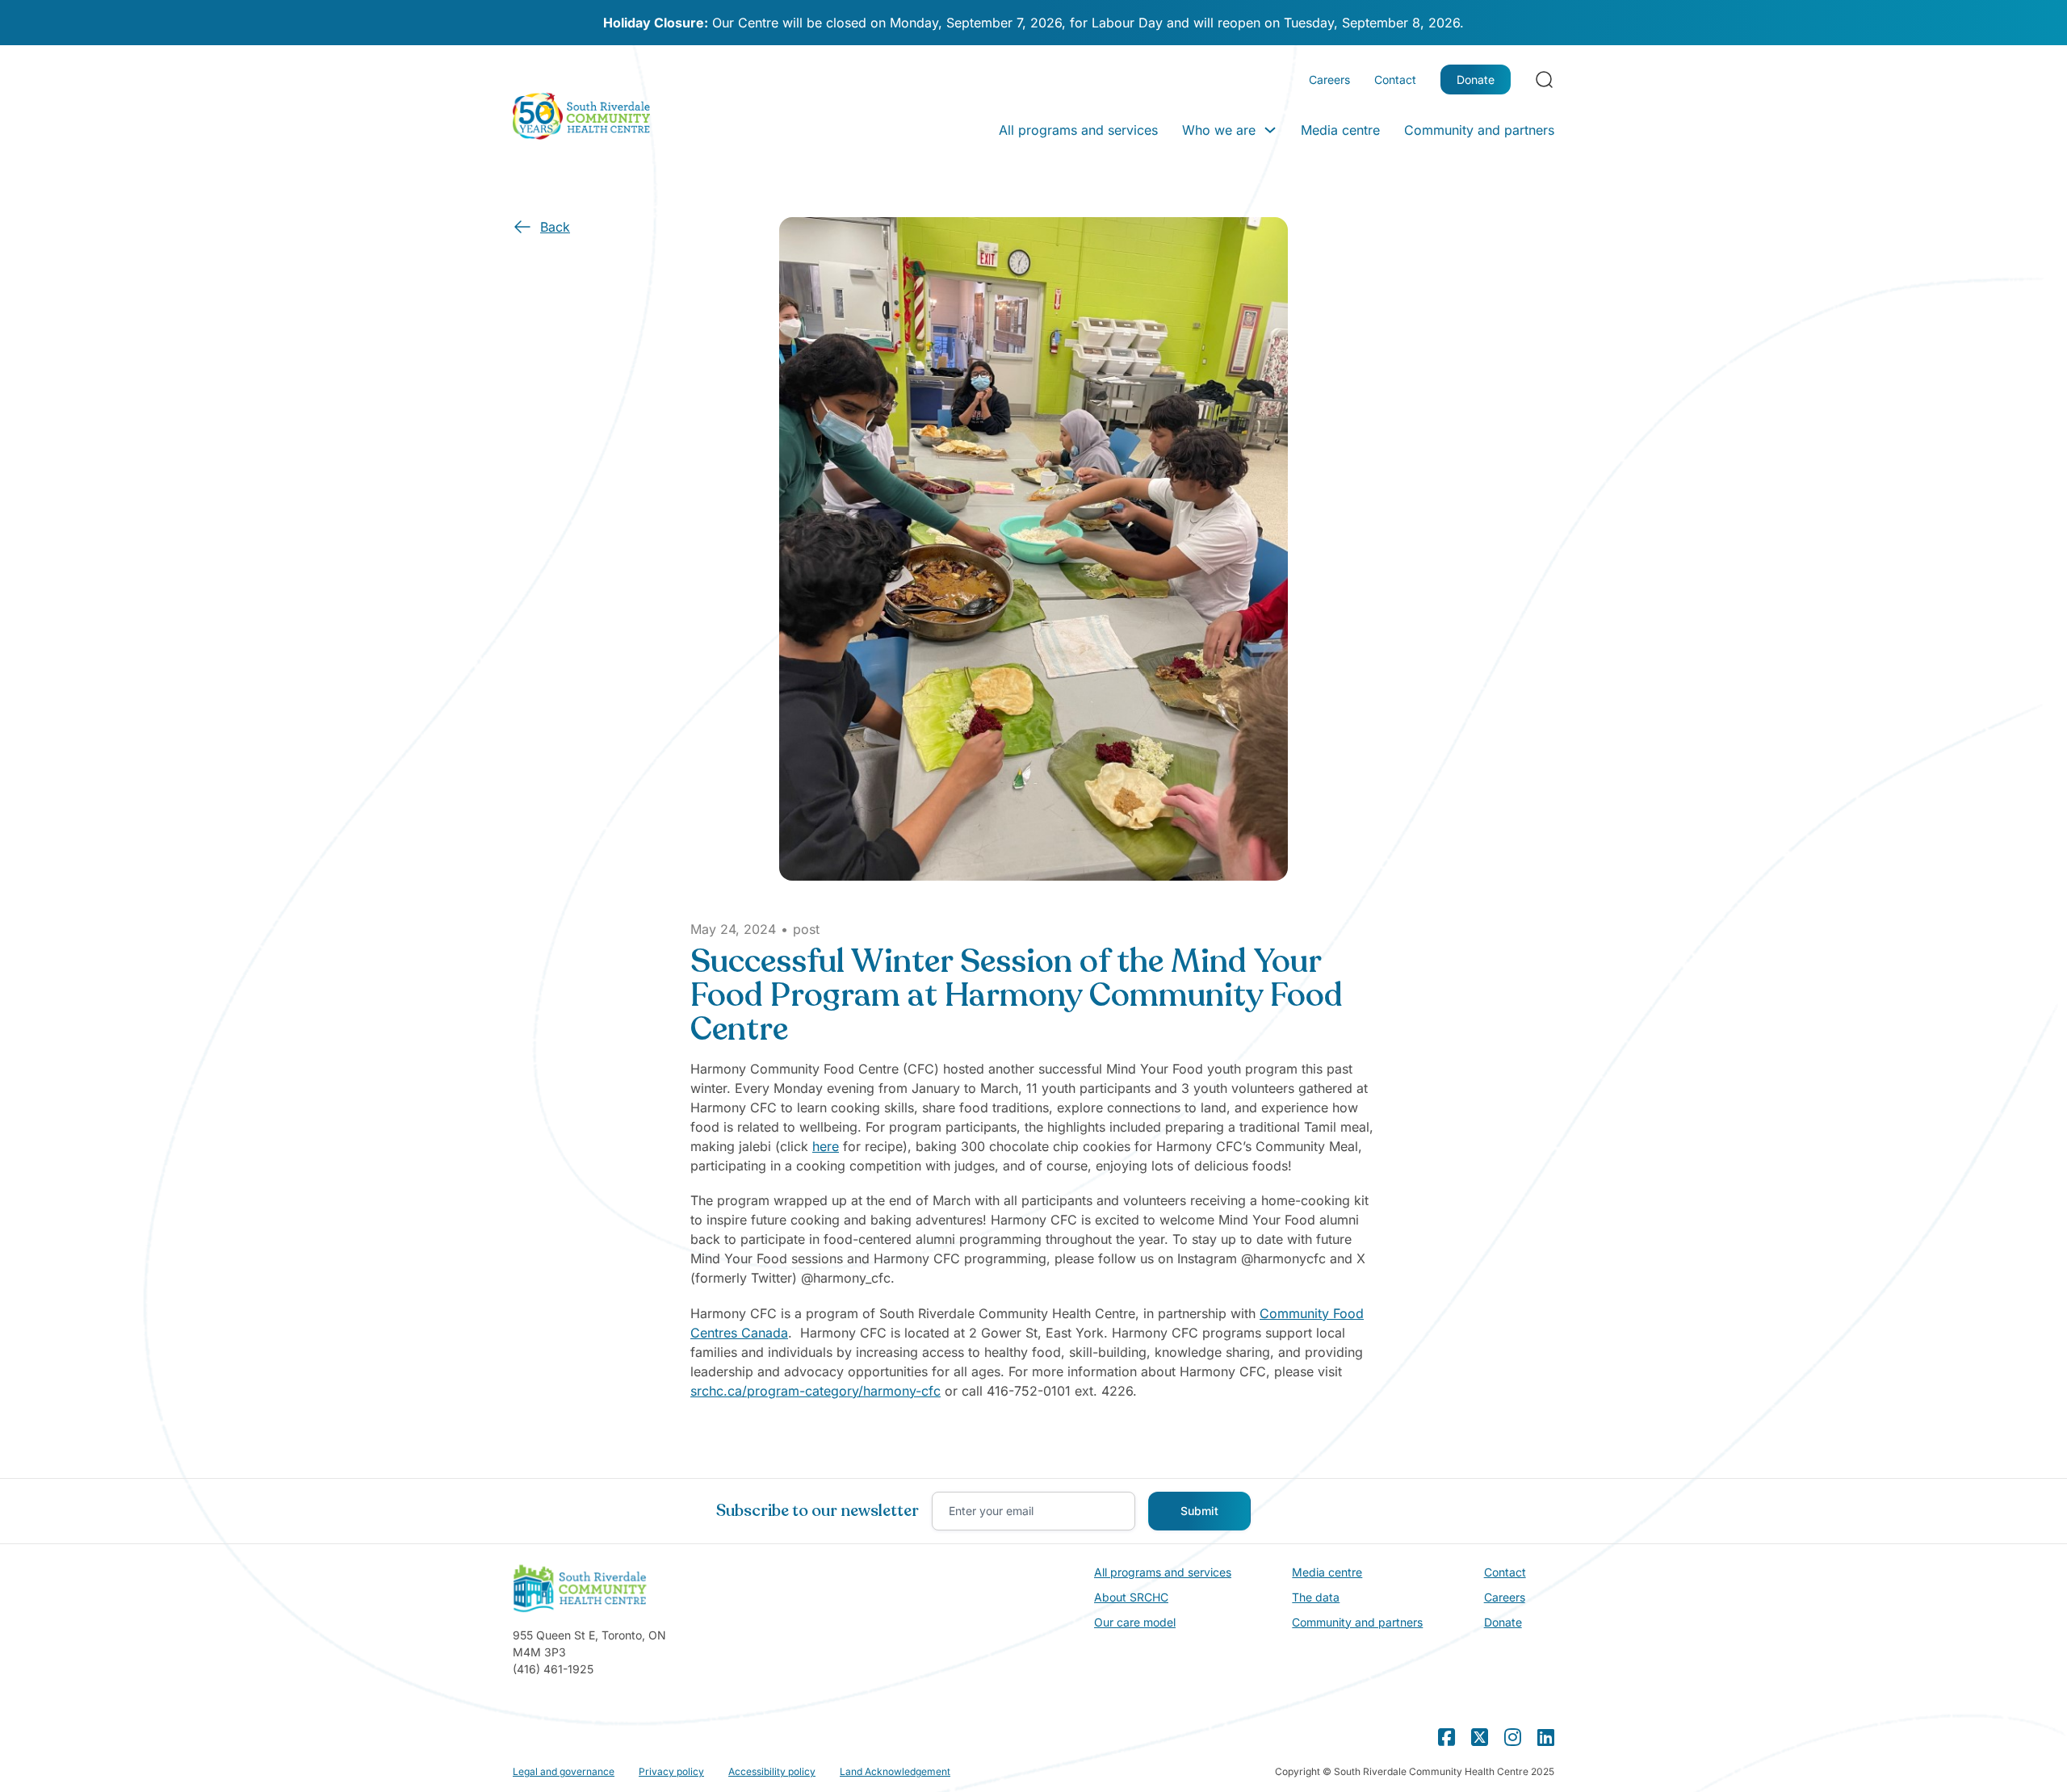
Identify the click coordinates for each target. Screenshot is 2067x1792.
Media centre (1340, 130)
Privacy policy (671, 1771)
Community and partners (1479, 130)
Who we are (1219, 130)
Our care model (1135, 1622)
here (826, 1146)
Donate (1476, 80)
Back (555, 227)
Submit (1199, 1511)
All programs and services (1078, 130)
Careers (1329, 80)
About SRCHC (1131, 1597)
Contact (1395, 80)
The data (1316, 1597)
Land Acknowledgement (895, 1771)
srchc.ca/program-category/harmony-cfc (815, 1391)
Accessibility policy (772, 1771)
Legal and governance (564, 1771)
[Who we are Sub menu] (1270, 130)
